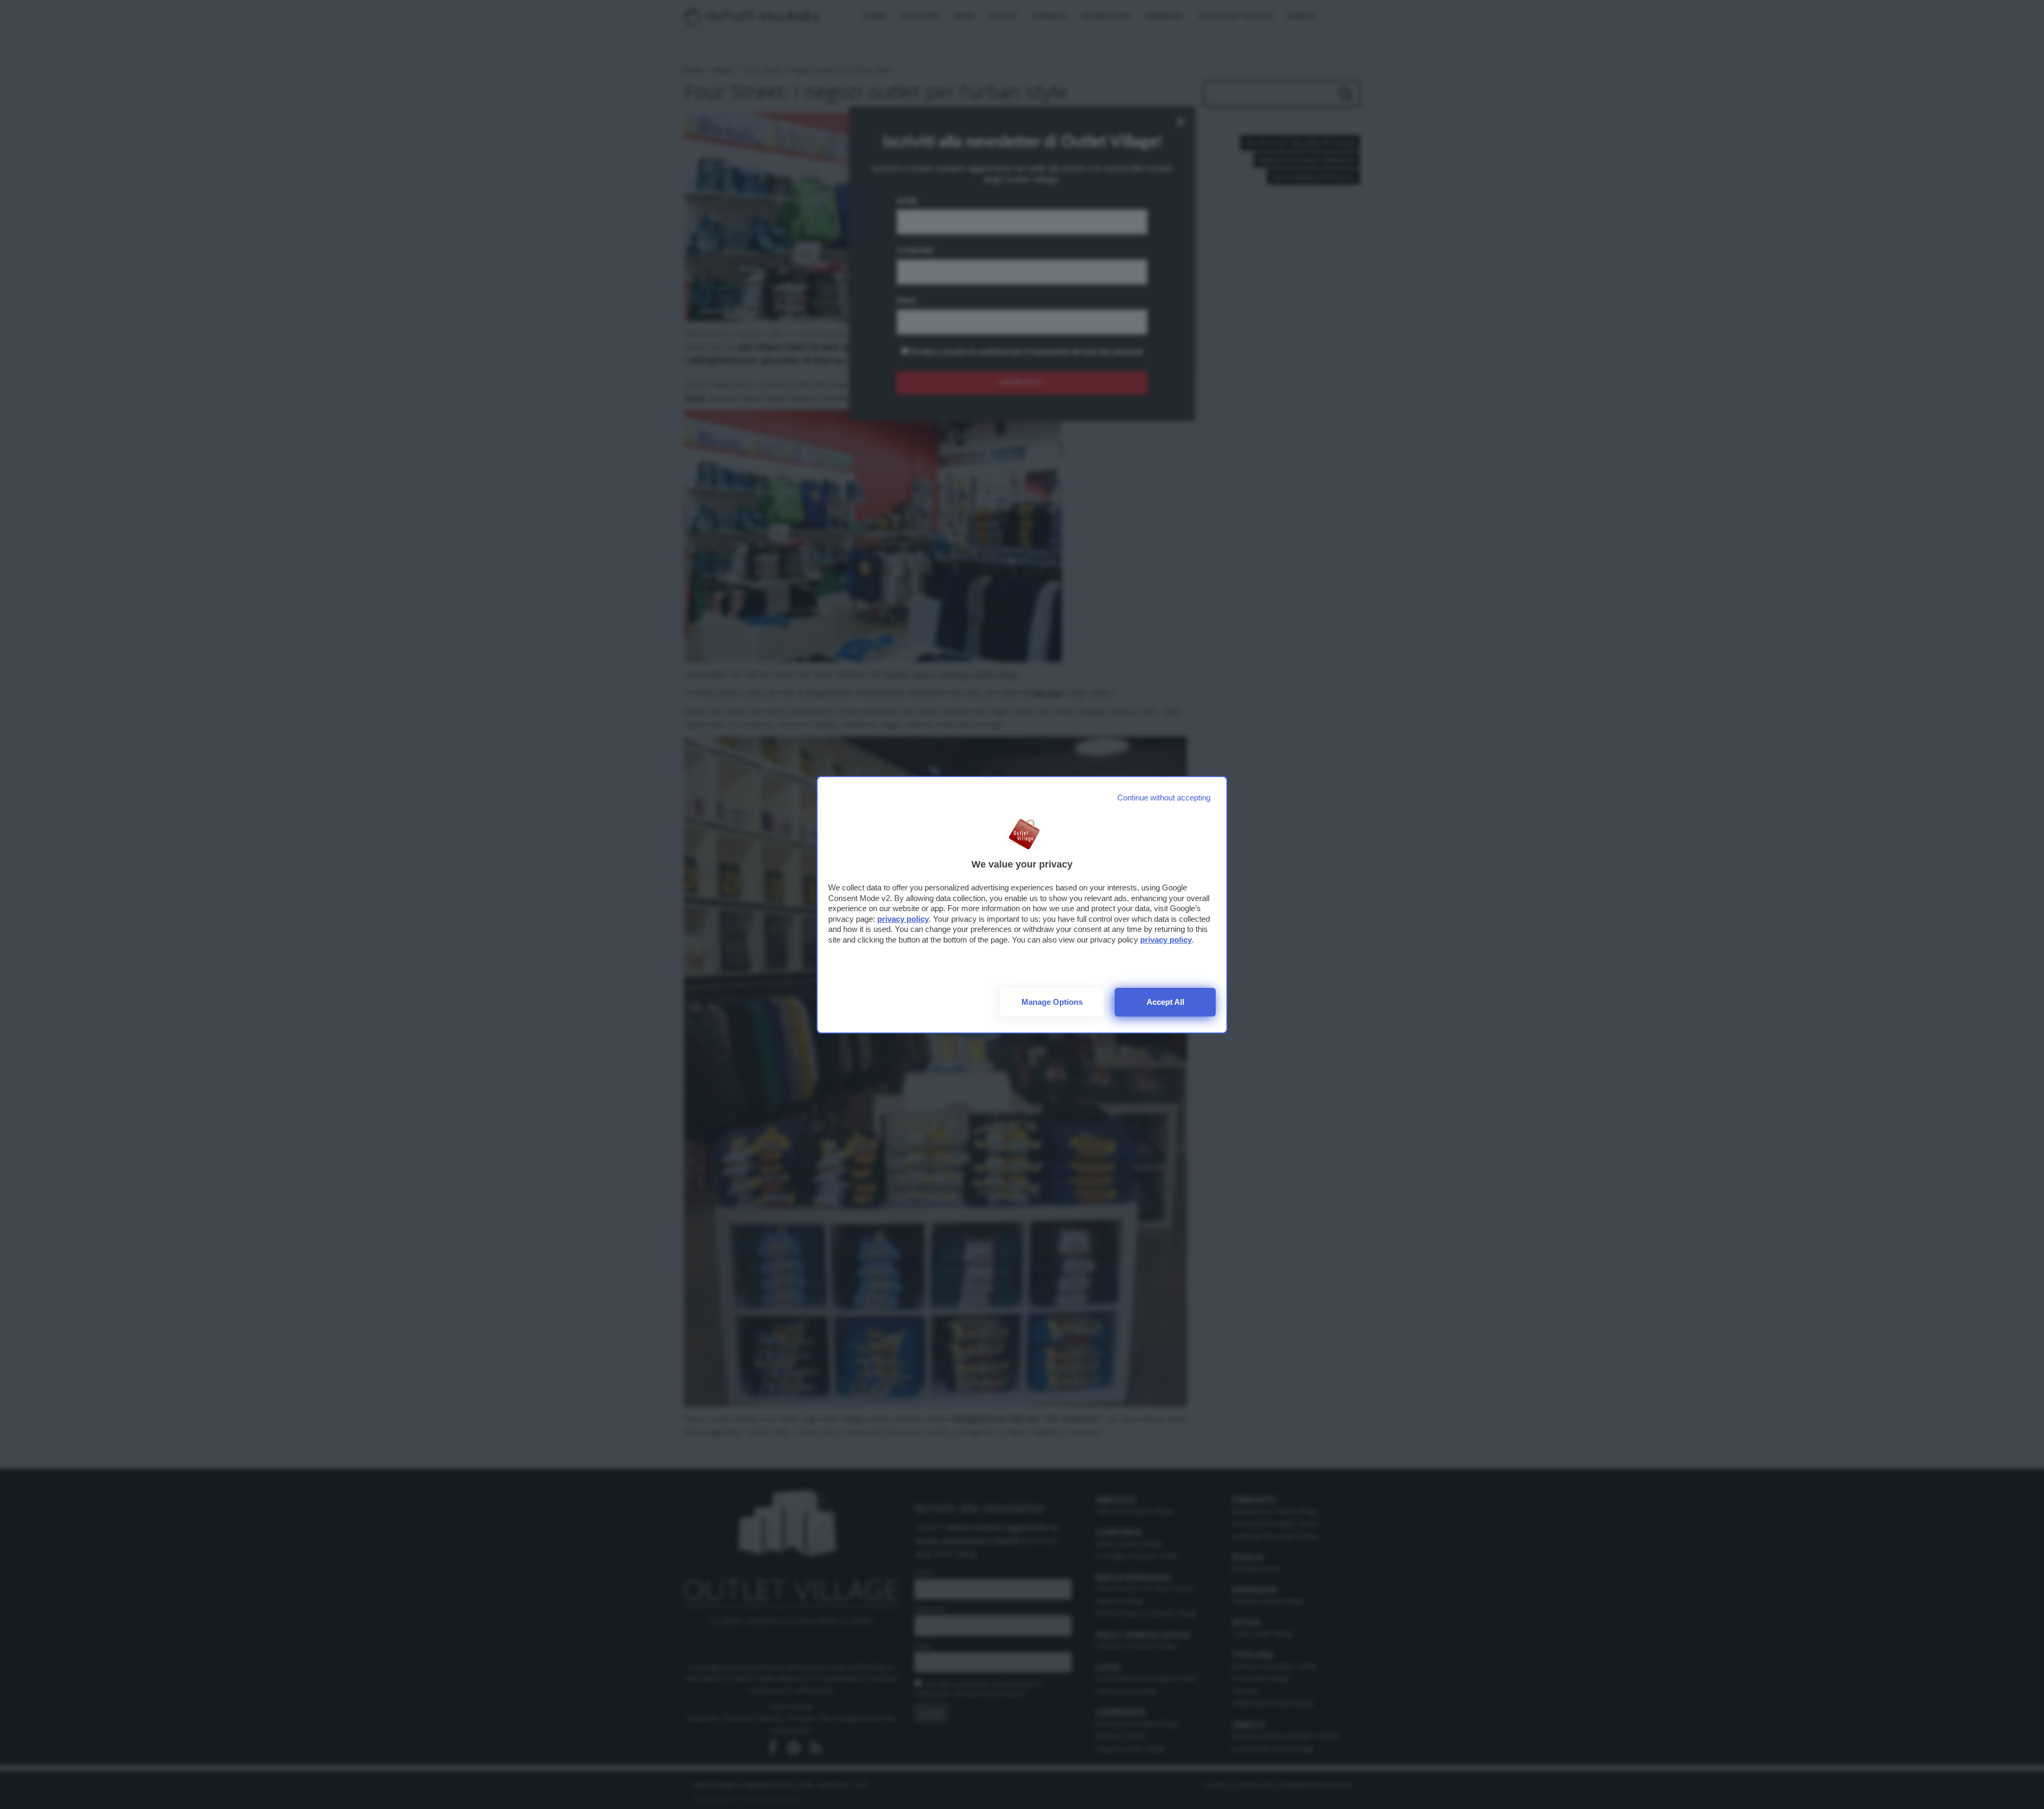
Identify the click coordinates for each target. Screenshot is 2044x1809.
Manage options (1052, 1002)
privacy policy (903, 919)
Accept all (1165, 1002)
